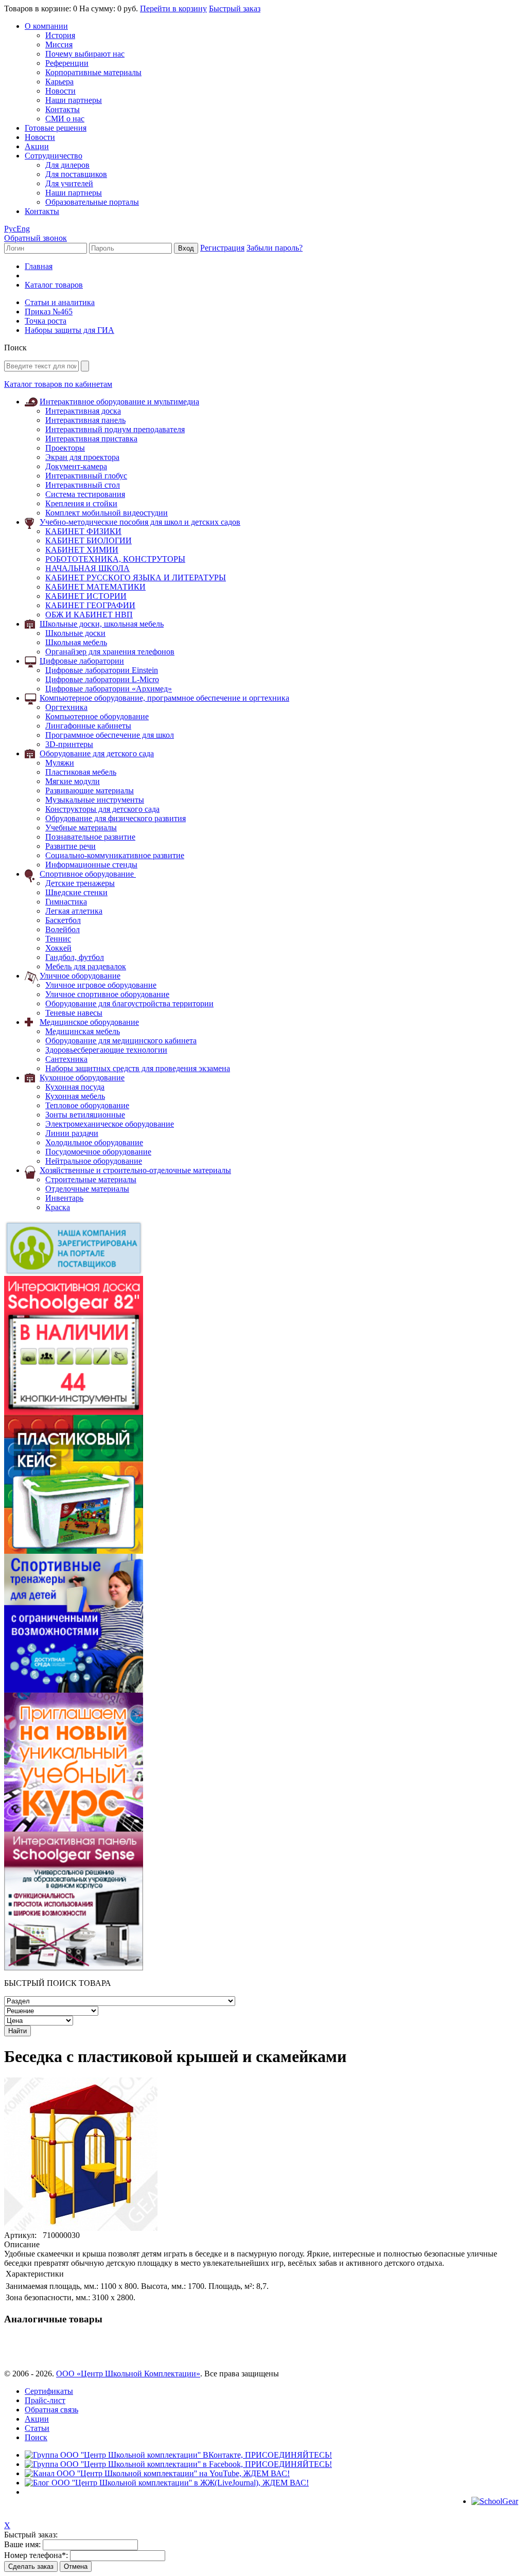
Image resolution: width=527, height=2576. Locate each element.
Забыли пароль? (275, 248)
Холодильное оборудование (94, 1142)
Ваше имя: (22, 2544)
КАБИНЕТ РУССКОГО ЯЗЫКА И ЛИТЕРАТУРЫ (136, 578)
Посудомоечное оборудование (98, 1152)
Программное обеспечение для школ (110, 735)
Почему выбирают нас (85, 54)
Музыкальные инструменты (95, 800)
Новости (60, 91)
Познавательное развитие (90, 837)
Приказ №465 (49, 312)
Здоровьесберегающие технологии (106, 1050)
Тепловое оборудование (87, 1105)
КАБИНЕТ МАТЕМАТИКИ (95, 587)
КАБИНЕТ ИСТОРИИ (86, 596)
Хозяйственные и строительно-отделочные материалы (135, 1170)
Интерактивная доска (83, 411)
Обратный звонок (36, 238)
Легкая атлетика (74, 911)
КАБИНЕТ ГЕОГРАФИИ (90, 605)
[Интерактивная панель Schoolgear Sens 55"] (74, 1968)
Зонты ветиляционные (85, 1115)
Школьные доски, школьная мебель (102, 624)
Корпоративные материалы (93, 72)
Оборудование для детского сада (97, 753)
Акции (37, 146)
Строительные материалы (91, 1179)
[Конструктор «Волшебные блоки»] (74, 1551)
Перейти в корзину (173, 8)
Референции (67, 63)
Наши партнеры (74, 100)
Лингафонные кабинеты (88, 726)
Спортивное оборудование (88, 874)
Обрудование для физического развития (116, 818)
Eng (23, 229)
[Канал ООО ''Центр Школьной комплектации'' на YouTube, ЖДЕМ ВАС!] (157, 2473)
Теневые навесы (74, 1013)
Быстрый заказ (235, 8)
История (60, 35)
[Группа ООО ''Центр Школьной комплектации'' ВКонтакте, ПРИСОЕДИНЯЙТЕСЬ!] (178, 2455)
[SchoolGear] (495, 2501)
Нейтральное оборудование (94, 1161)
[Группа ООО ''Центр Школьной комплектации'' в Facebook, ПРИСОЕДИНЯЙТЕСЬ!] (178, 2464)
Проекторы (65, 448)
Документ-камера (76, 466)
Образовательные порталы (92, 202)
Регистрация (222, 248)
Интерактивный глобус (86, 476)
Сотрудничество (54, 156)
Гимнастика (66, 902)
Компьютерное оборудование (97, 716)
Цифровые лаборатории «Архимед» (109, 689)
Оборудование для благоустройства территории (129, 1003)
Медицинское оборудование (89, 1022)
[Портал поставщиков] (74, 1273)
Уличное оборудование (80, 976)
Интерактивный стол (83, 485)
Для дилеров (67, 165)
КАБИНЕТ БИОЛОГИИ (89, 540)
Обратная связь (51, 2410)
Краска (58, 1207)
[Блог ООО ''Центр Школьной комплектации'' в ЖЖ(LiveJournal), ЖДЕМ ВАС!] (167, 2483)
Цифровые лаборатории (82, 661)
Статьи (37, 2428)
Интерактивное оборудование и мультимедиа (119, 402)
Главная (39, 266)
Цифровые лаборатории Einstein (102, 670)
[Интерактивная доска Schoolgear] (74, 1412)
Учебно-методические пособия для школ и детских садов (140, 522)
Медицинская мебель (83, 1031)
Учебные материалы (81, 828)
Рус (10, 229)
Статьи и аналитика (60, 302)
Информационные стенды (91, 865)
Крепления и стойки (81, 503)
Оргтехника (66, 707)
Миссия (59, 45)
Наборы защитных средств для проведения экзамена (138, 1068)
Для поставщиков (76, 174)
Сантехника (66, 1059)
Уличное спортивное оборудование (107, 994)
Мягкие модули (73, 781)
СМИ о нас (65, 119)
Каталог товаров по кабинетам (58, 384)
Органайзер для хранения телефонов (110, 652)
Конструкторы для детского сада (102, 809)
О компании (46, 26)
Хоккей (58, 948)
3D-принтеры (69, 744)
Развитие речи (71, 846)
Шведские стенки (76, 892)
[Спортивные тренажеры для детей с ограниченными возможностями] (74, 1690)
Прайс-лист (45, 2400)
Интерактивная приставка (91, 439)
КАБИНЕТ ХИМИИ (82, 550)
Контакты (63, 109)
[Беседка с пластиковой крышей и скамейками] (81, 2228)
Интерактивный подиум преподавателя (115, 429)
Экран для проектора (82, 457)
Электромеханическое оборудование (110, 1124)
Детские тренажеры (80, 883)
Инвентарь (64, 1198)
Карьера (59, 82)
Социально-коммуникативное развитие (115, 855)
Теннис (58, 939)
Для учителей (69, 183)
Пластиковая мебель (81, 772)
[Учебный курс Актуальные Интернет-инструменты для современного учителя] (74, 1829)
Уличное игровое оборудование (101, 985)
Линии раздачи (72, 1133)
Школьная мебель (76, 642)
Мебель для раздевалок (86, 966)
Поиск (36, 2437)
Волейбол (63, 929)
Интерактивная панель (85, 420)
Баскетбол (63, 920)
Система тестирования (85, 494)
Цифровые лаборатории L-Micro (102, 679)
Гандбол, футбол (75, 957)
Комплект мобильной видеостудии (107, 513)
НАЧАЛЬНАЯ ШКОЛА (87, 568)
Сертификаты (49, 2391)
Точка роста (46, 321)
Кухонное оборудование (82, 1078)
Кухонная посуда (75, 1087)
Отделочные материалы (87, 1189)
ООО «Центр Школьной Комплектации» (128, 2374)
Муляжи (60, 763)
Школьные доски (75, 633)
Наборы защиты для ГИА (69, 330)
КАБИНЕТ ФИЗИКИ (83, 531)
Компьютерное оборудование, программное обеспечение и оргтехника (164, 698)
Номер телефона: (36, 2555)
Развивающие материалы (90, 790)
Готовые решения (56, 128)
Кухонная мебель (75, 1096)
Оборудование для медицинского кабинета (121, 1041)
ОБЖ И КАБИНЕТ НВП (89, 615)
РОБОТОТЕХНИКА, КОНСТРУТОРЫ (115, 559)
